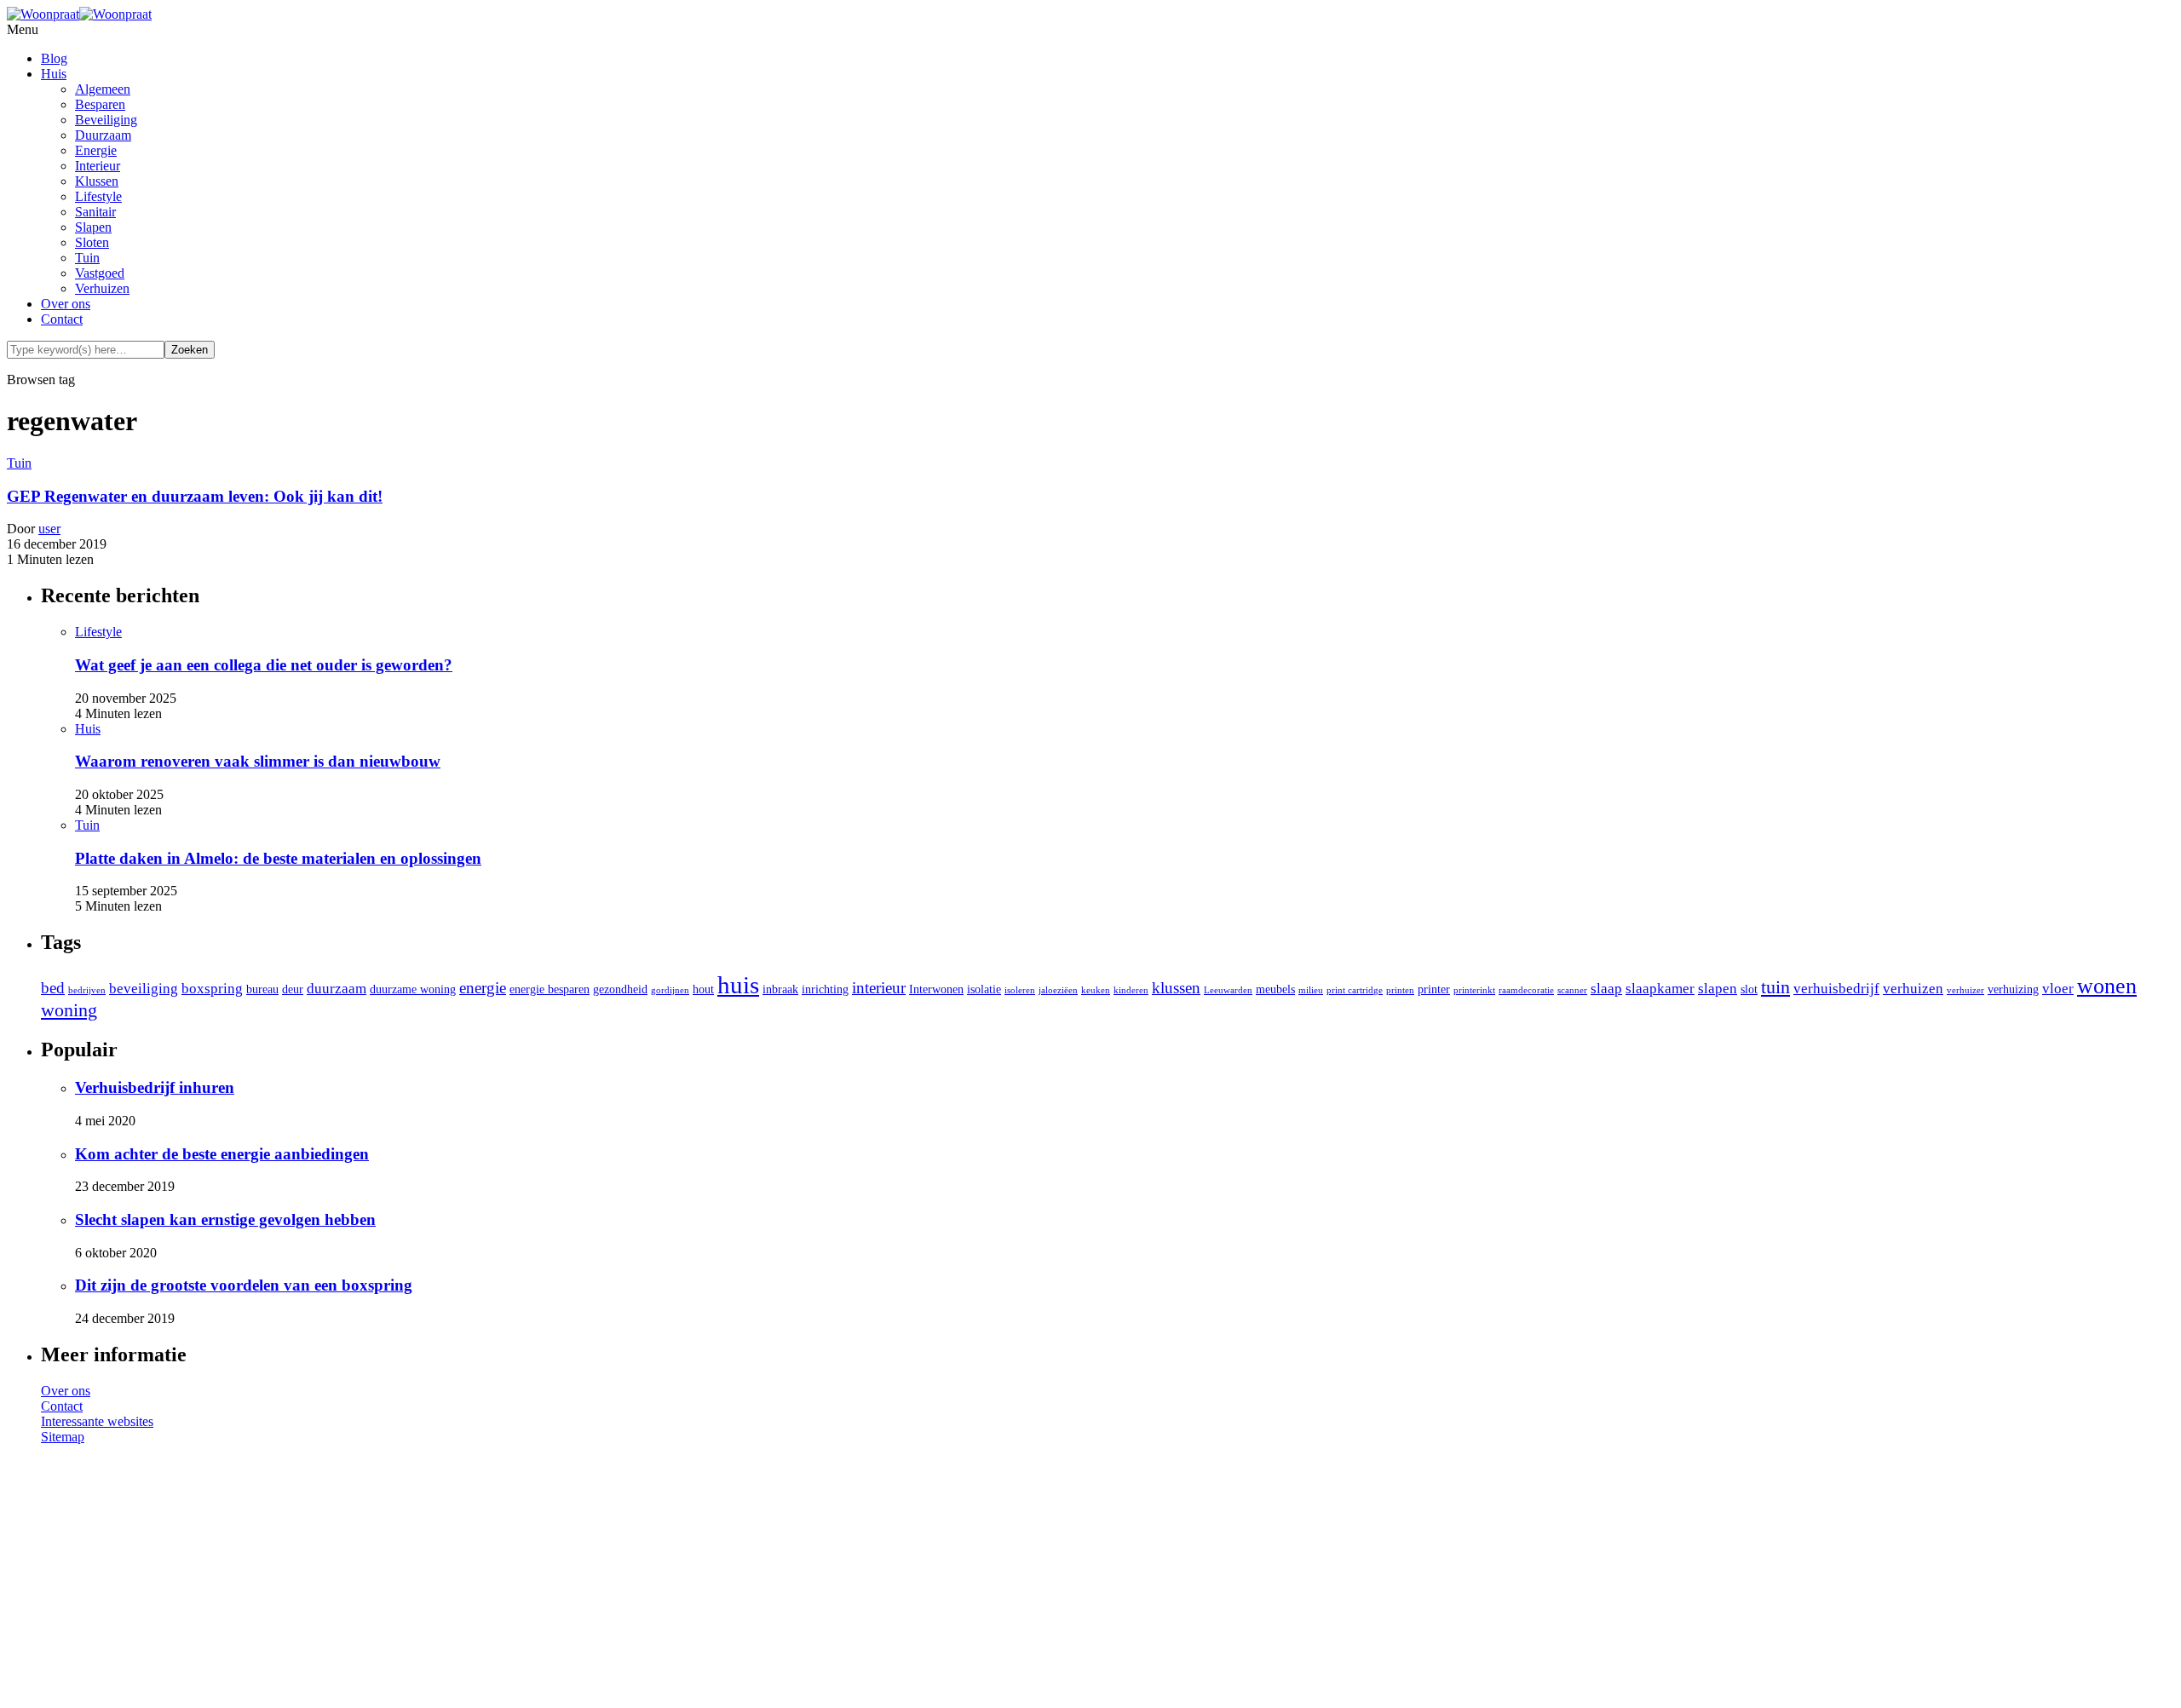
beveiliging (144, 989)
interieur (879, 988)
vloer (2058, 989)
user (49, 529)
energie (483, 988)
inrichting (825, 989)
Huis (54, 74)
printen (1400, 990)
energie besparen (550, 989)
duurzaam (337, 989)
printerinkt (1474, 990)
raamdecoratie (1526, 990)
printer (1434, 989)
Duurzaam (103, 135)
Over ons (66, 304)
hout (703, 989)
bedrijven (87, 990)
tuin (1775, 987)
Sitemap (63, 1437)
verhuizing (2013, 989)
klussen (1176, 988)
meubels (1275, 989)
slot (1749, 989)
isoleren (1020, 990)
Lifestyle (98, 196)
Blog (54, 58)
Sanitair (95, 212)
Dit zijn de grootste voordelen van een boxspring (244, 1285)
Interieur (98, 166)
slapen (1718, 989)
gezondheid (620, 989)
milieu (1311, 990)
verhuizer (1965, 990)
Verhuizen (102, 288)
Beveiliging (106, 120)
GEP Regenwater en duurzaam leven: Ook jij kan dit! (195, 496)
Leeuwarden (1228, 990)
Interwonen (936, 989)
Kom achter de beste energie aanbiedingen (222, 1154)
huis (738, 985)
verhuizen (1913, 989)
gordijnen (670, 990)
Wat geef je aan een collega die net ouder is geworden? (264, 665)
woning (69, 1010)
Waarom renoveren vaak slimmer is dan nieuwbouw (258, 761)
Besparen (100, 104)
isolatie (984, 989)
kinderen (1131, 990)
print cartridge (1355, 990)
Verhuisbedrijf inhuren (155, 1087)
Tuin (87, 258)
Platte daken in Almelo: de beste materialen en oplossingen (278, 858)
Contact (62, 319)
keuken (1096, 990)
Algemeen (103, 89)
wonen (2107, 986)
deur (293, 989)
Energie (96, 150)
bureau (262, 989)
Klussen (97, 181)
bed (53, 988)
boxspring (212, 989)
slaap (1606, 989)
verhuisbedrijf (1836, 989)
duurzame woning (413, 989)
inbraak (780, 989)
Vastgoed (100, 273)
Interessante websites (97, 1421)
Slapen (93, 227)
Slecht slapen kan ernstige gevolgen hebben (225, 1219)
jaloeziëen (1058, 990)
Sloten (92, 242)
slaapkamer (1660, 989)
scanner (1572, 990)
